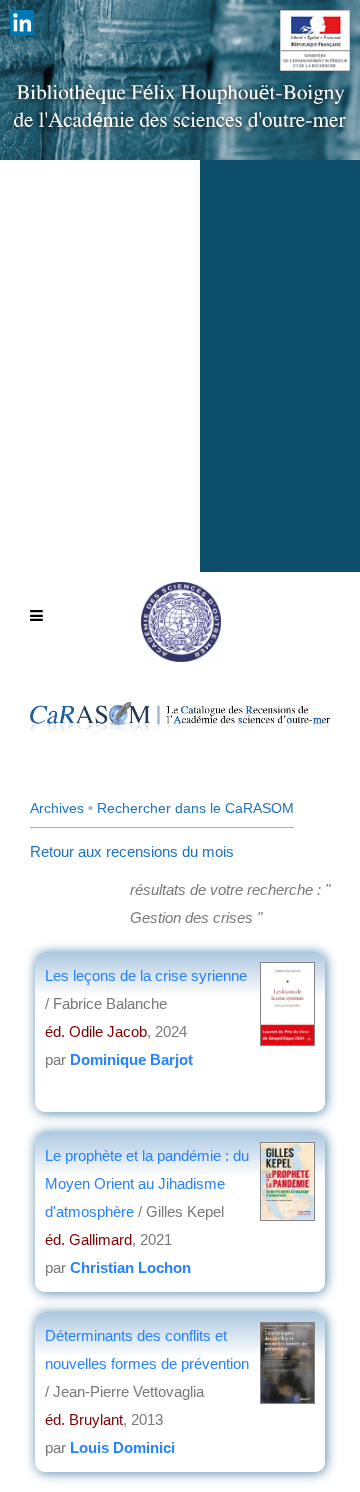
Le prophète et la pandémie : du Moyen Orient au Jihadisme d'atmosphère (147, 1183)
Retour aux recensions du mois (132, 851)
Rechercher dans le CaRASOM (195, 808)
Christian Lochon (130, 1267)
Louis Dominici (122, 1447)
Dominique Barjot (131, 1059)
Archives (57, 808)
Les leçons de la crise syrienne (146, 975)
